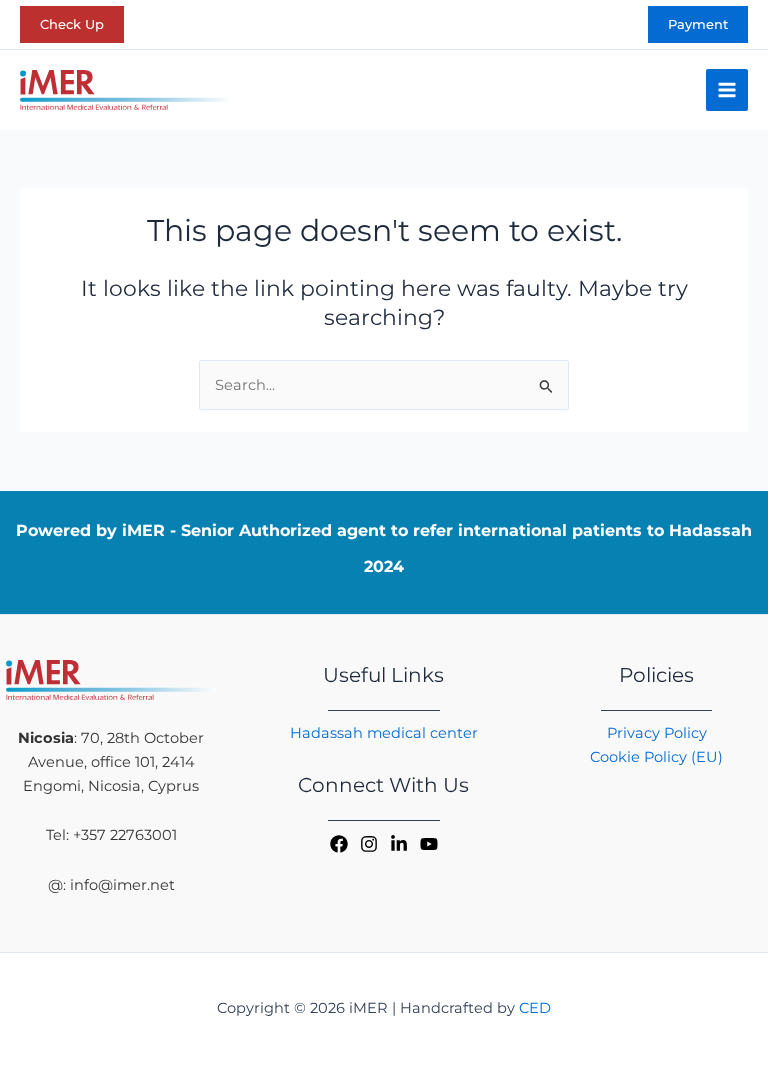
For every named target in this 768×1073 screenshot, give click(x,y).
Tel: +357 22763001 (111, 835)
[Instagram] (369, 844)
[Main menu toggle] (727, 90)
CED (535, 1008)
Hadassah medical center (384, 733)
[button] (72, 24)
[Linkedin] (399, 844)
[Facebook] (339, 844)
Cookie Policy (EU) (656, 757)
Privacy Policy (657, 733)
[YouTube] (429, 844)
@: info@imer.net (111, 885)
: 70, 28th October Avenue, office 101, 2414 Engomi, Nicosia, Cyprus (111, 762)
